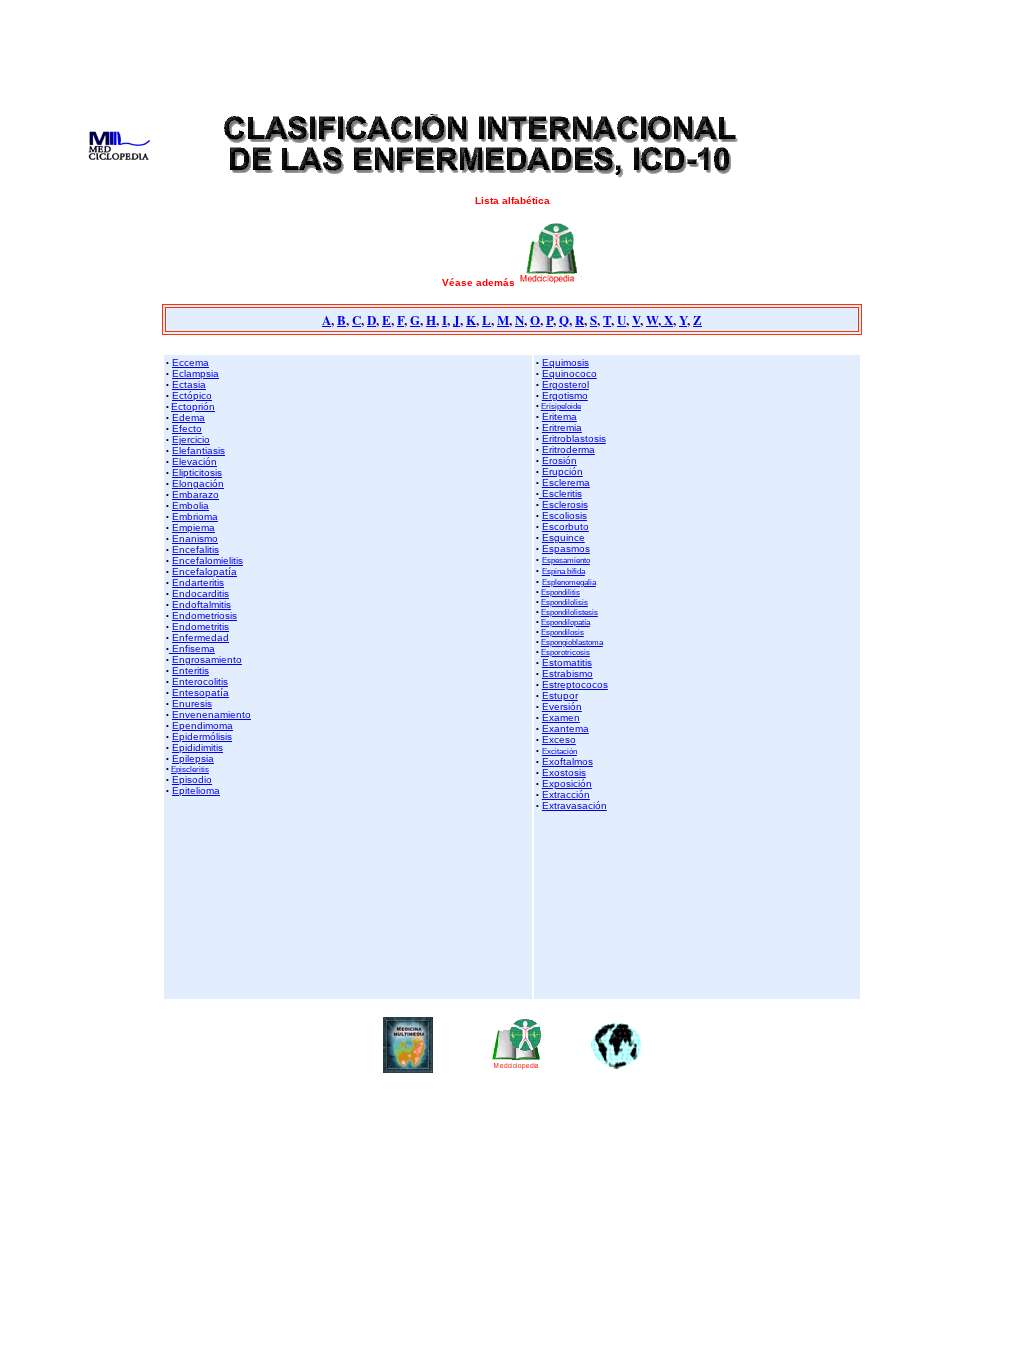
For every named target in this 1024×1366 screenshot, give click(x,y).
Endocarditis (200, 593)
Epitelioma (196, 790)
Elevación (194, 461)
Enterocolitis (200, 681)
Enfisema (192, 648)
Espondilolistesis (569, 612)
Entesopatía (200, 692)
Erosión (559, 460)
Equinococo (569, 373)
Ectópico (192, 395)
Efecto (187, 428)
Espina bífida (563, 571)
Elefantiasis (198, 450)
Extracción (566, 794)
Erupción (562, 471)
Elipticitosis (197, 472)
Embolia (190, 505)
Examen (561, 717)
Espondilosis (562, 632)
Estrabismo (567, 673)
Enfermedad (200, 637)
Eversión (562, 706)
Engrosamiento (207, 659)
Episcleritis (190, 769)
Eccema (190, 362)
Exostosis (564, 772)
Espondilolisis (564, 602)
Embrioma (195, 516)
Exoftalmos (567, 761)
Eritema (559, 416)
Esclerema (566, 482)
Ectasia (189, 384)
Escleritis (560, 493)
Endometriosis (204, 615)
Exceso (559, 739)
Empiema (193, 527)
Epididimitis (197, 747)
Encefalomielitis (207, 560)
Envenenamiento (211, 714)
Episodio (192, 779)
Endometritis (200, 626)
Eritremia (562, 427)
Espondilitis (560, 592)
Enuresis (192, 703)
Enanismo (195, 538)
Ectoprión (193, 406)
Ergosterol (565, 384)
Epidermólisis (202, 736)
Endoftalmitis (201, 604)
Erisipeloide (561, 406)
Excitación (559, 751)
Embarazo (195, 494)
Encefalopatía (204, 571)
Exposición (567, 783)
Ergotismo (565, 395)
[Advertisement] (512, 53)
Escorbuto (565, 526)
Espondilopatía (565, 622)
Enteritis (190, 670)
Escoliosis (564, 515)
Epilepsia (193, 758)
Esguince (563, 537)
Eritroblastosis (574, 438)
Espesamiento (566, 560)
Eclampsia (195, 373)
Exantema (565, 728)
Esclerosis (565, 504)
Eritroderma (568, 449)
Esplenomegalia (569, 582)
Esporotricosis (565, 652)
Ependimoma (202, 725)
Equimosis (565, 362)
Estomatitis (567, 662)
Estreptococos (575, 684)
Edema (188, 417)
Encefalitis (195, 549)
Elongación (198, 483)
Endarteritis (198, 582)
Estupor (560, 695)
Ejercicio (191, 439)
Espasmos (566, 548)
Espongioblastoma (572, 642)
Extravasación (574, 805)
